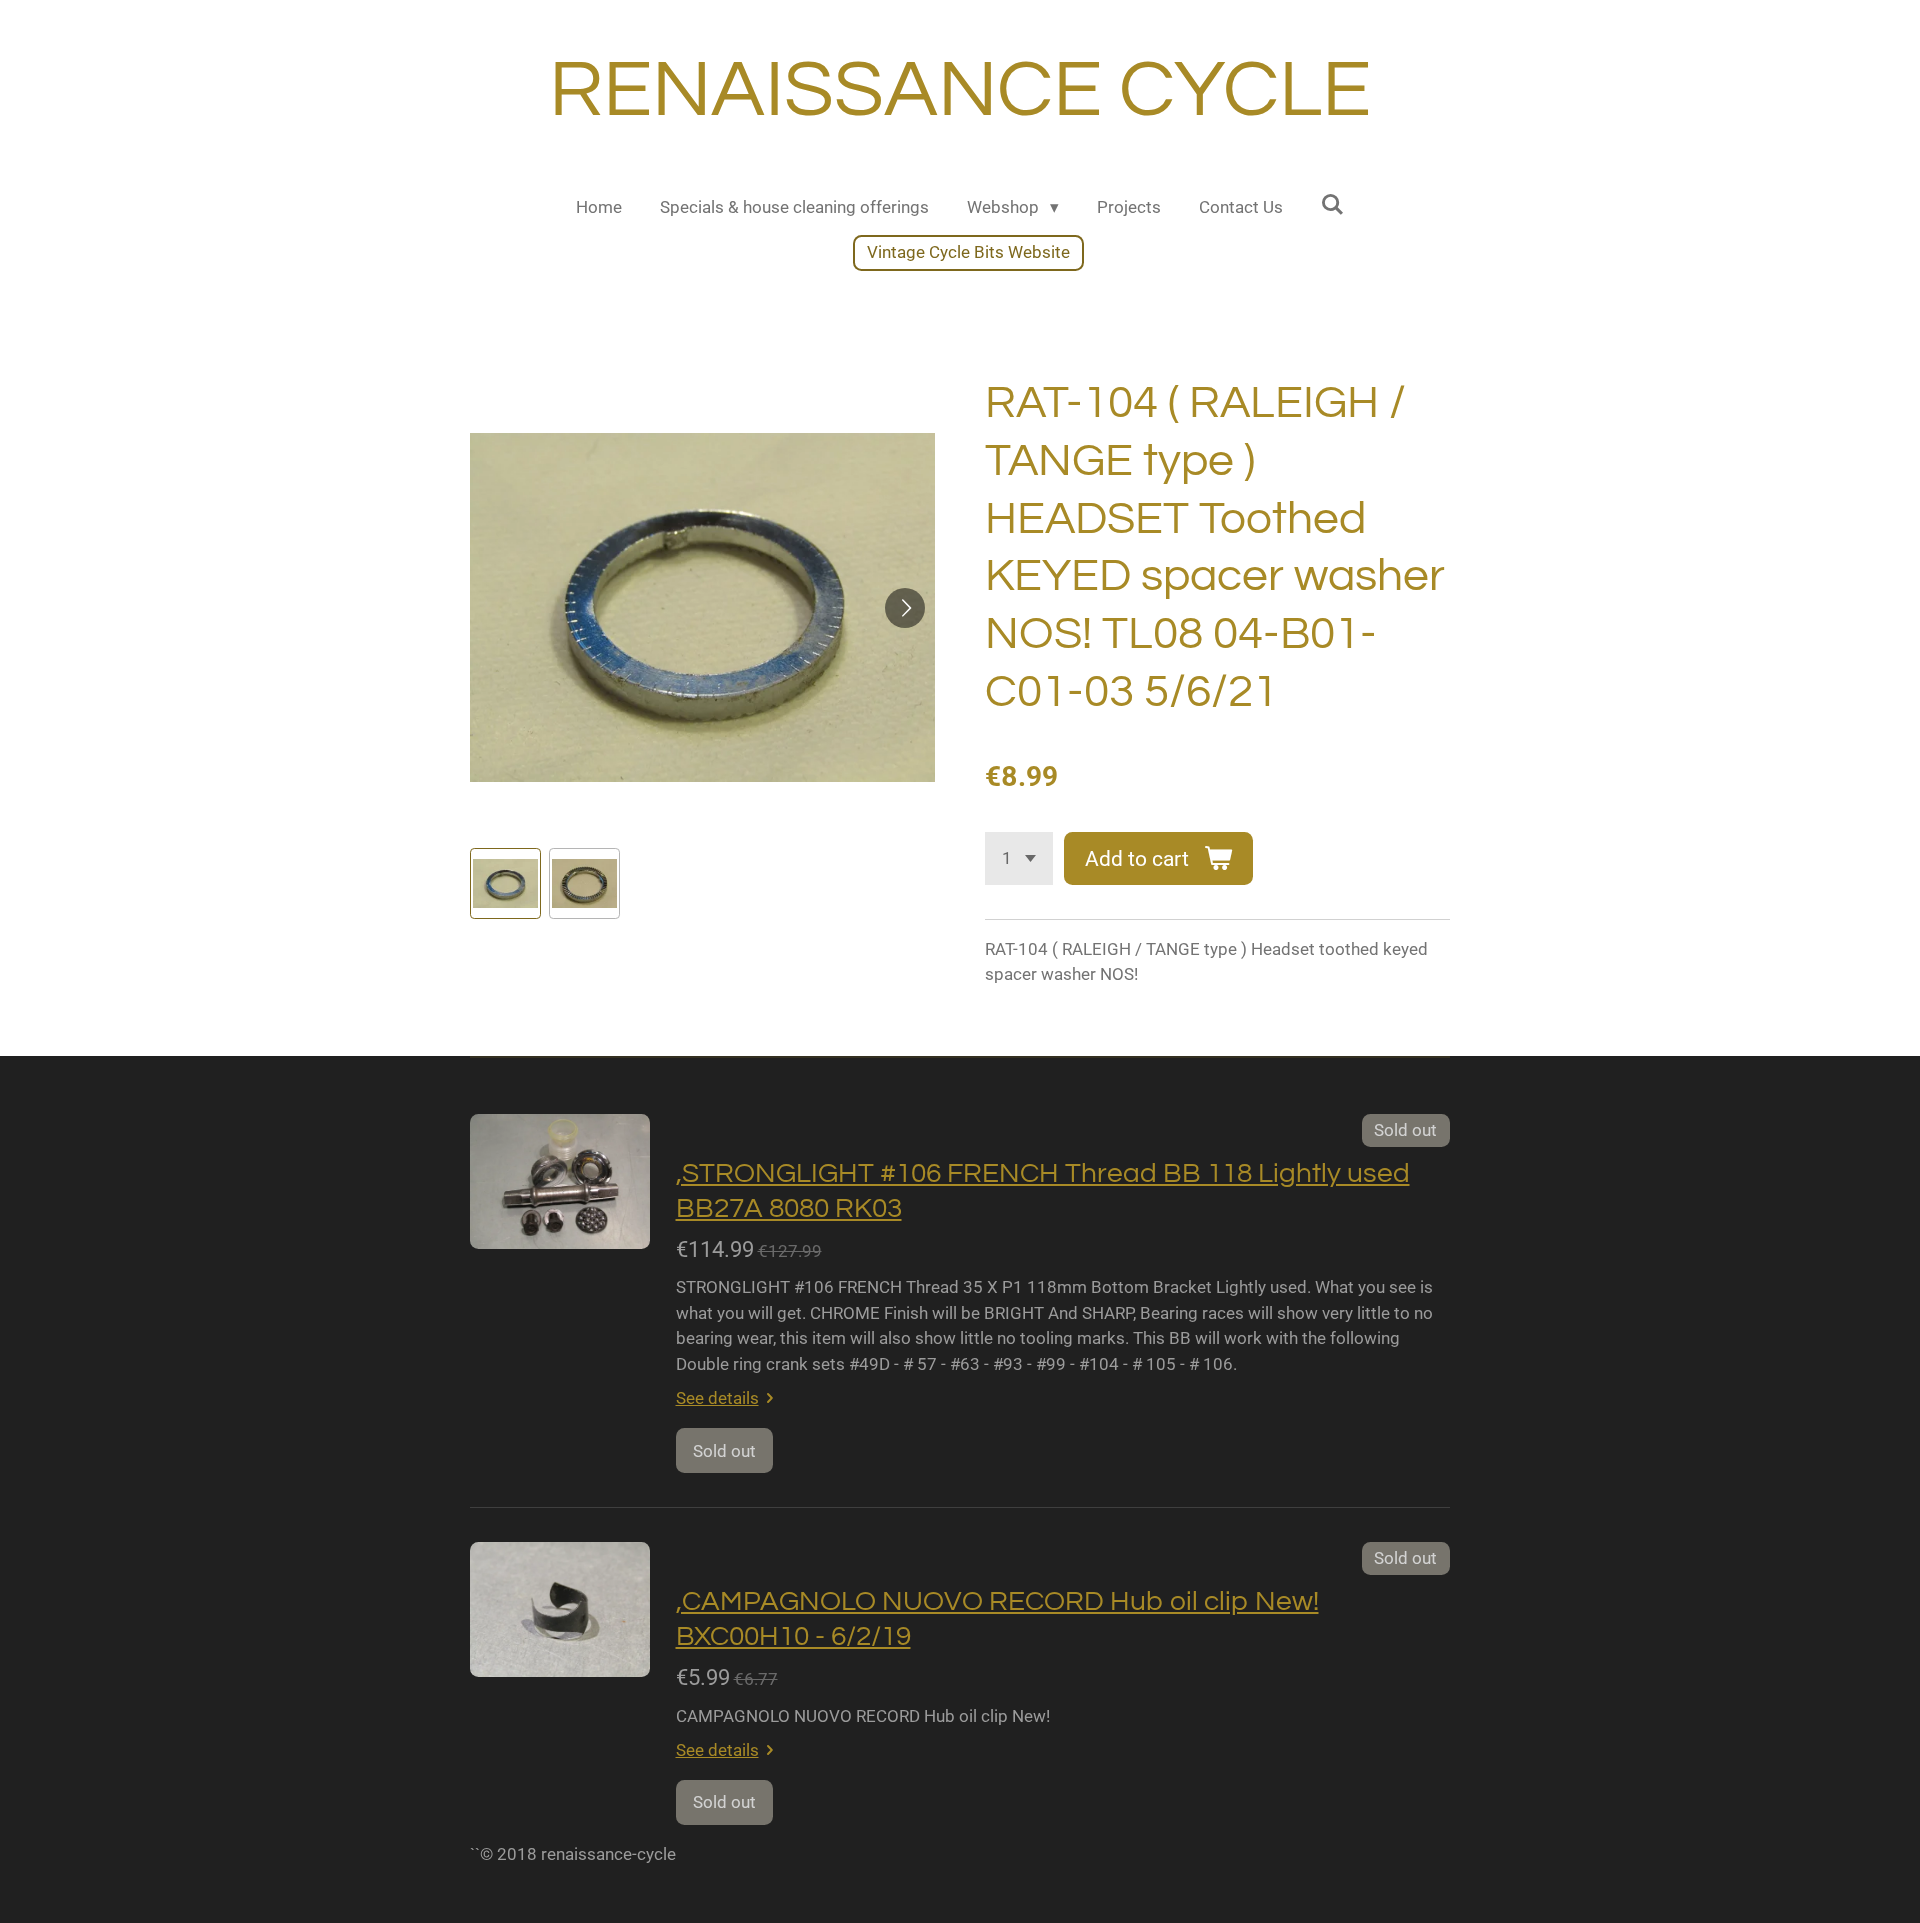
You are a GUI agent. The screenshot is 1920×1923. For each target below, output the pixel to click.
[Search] (1333, 205)
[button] (505, 883)
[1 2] (1019, 858)
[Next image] (905, 608)
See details (717, 1398)
